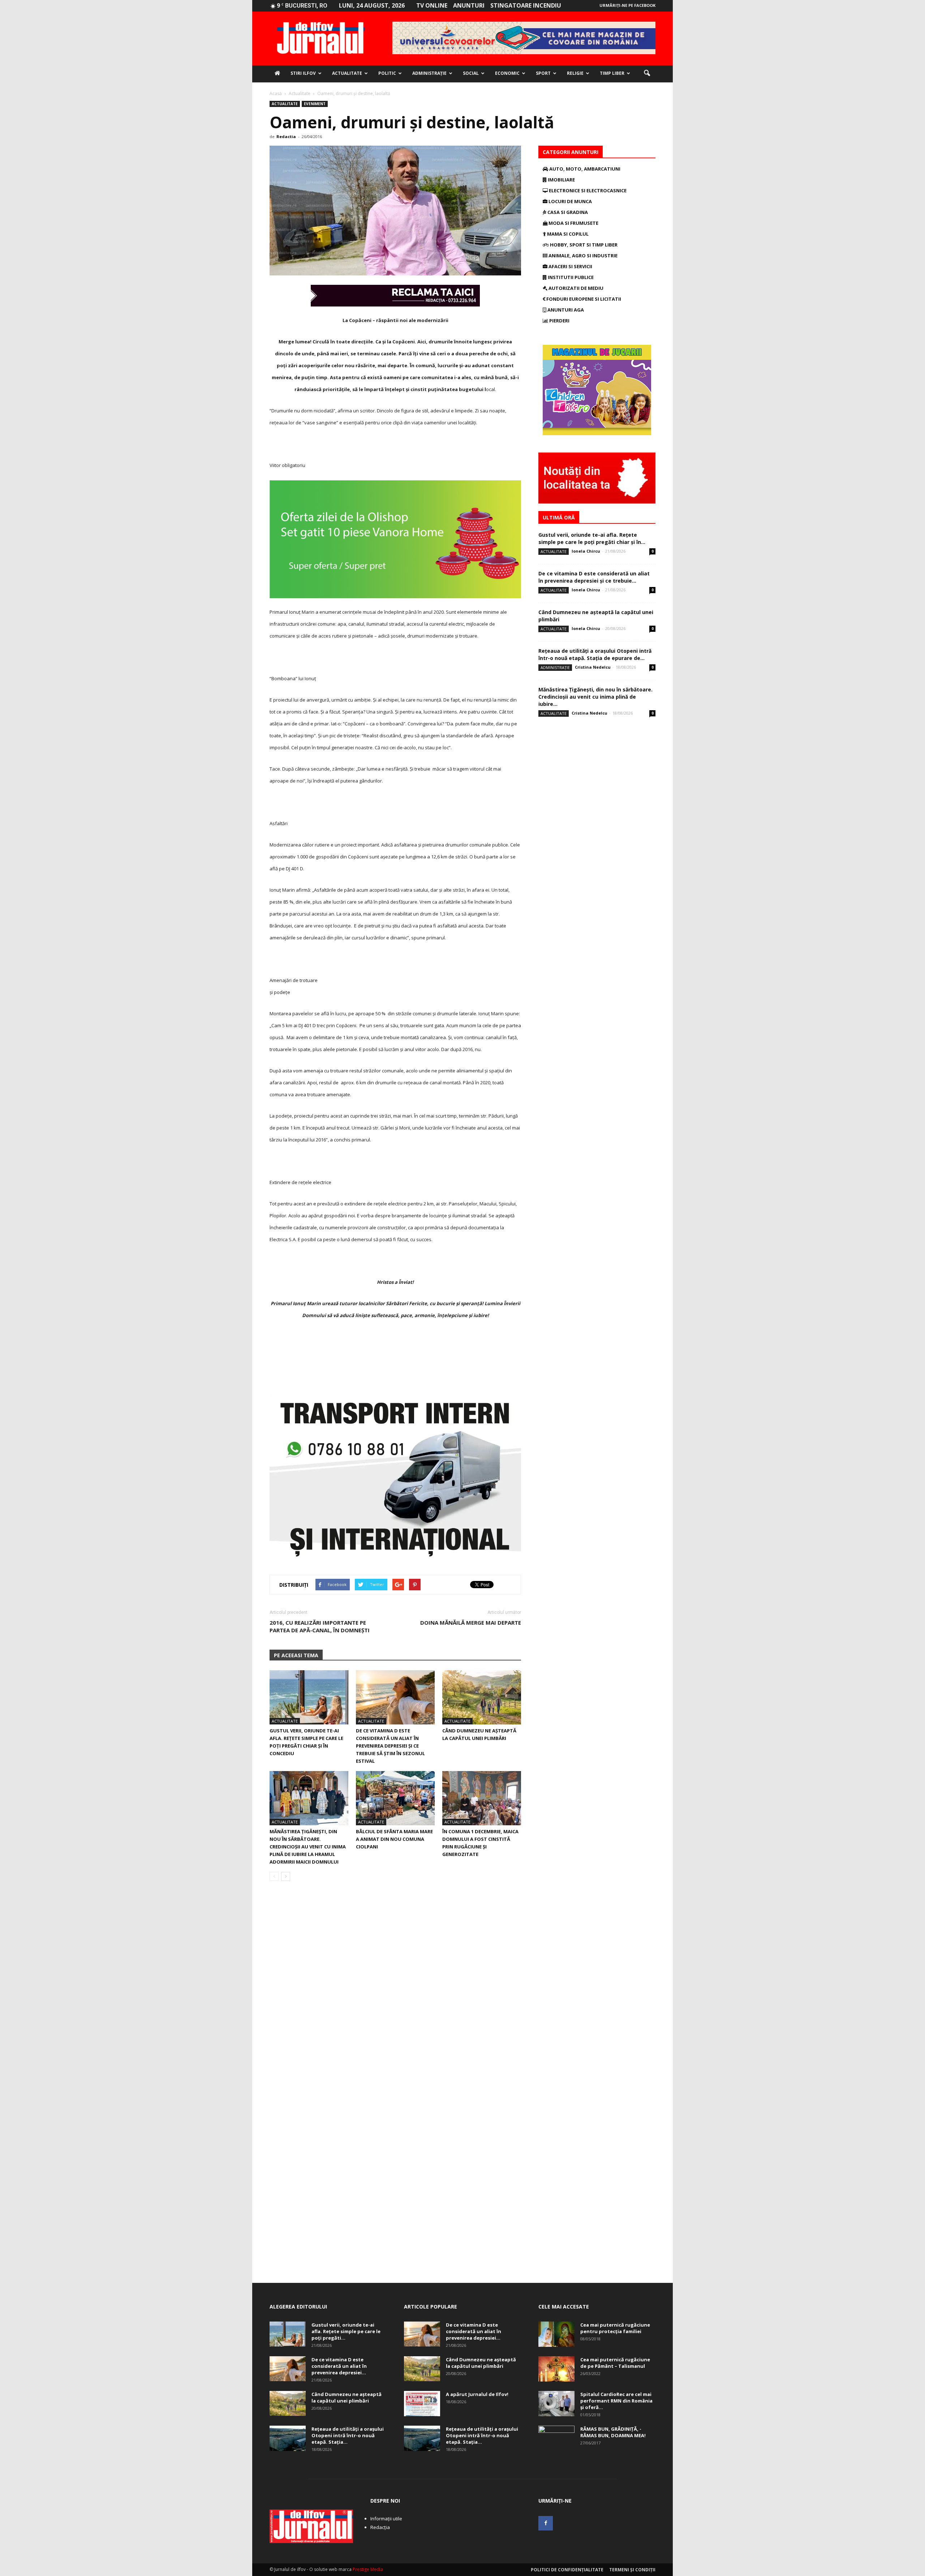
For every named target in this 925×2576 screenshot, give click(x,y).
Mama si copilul (567, 234)
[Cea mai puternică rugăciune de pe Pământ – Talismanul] (556, 2369)
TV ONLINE (432, 5)
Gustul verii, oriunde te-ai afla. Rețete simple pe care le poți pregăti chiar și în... (592, 538)
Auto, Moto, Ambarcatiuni (584, 169)
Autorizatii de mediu (575, 288)
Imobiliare (561, 180)
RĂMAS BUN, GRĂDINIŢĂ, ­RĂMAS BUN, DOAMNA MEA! (613, 2432)
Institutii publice (570, 277)
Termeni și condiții (632, 2570)
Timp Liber (612, 73)
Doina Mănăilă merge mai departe (471, 1623)
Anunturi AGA (565, 310)
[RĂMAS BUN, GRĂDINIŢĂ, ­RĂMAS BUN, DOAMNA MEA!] (556, 2438)
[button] (647, 73)
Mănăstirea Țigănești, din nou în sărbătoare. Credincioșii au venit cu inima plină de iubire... (595, 697)
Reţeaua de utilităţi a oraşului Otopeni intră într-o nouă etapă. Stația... (348, 2435)
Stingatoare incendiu (526, 5)
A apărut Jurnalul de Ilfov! (477, 2394)
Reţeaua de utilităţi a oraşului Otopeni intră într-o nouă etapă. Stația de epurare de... (595, 654)
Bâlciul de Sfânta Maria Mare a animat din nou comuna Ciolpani (394, 1839)
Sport (543, 73)
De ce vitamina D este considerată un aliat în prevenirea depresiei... (339, 2366)
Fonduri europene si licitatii (583, 299)
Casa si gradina (567, 212)
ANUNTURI (469, 5)
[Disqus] (395, 1989)
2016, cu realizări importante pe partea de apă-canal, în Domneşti (320, 1626)
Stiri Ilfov (303, 73)
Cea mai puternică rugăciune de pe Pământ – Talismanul (615, 2363)
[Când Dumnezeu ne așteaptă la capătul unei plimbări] (482, 1697)
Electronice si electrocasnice (587, 190)
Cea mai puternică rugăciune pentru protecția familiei (615, 2328)
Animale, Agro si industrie (582, 256)
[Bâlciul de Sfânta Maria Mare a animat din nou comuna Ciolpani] (395, 1798)
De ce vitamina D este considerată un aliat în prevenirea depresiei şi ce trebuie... (594, 577)
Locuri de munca (570, 201)
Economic (507, 73)
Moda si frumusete (573, 223)
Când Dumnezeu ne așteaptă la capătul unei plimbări (347, 2397)
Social (471, 73)
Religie (575, 73)
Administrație (429, 73)
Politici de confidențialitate (567, 2570)
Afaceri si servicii (570, 266)
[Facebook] (546, 2523)
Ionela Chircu (586, 551)
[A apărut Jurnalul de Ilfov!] (422, 2404)
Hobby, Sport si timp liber (583, 245)
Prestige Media (368, 2569)
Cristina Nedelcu (593, 667)
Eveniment (315, 104)
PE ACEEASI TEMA (296, 1655)
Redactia (286, 136)
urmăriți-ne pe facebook (627, 5)
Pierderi (559, 321)
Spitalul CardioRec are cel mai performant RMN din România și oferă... (616, 2401)
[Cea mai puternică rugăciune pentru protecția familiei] (556, 2334)
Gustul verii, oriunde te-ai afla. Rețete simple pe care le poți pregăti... (346, 2331)
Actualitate (347, 73)
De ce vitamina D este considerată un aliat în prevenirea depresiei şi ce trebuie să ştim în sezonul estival (390, 1746)
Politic (387, 73)
